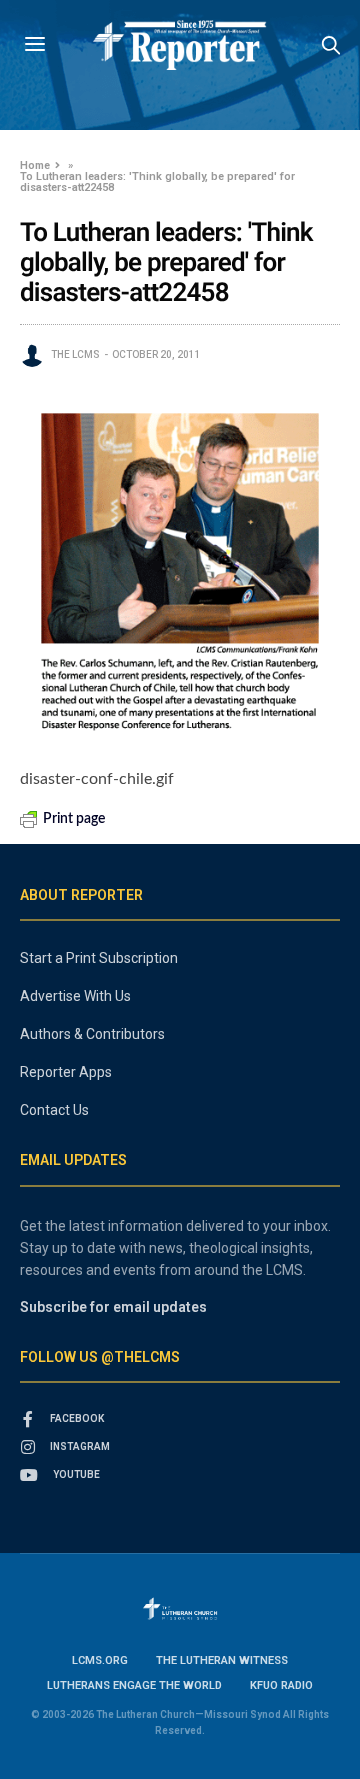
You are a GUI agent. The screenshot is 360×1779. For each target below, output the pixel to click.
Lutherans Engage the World (134, 1685)
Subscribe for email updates (113, 1307)
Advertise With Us (75, 996)
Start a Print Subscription (99, 958)
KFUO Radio (281, 1685)
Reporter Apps (66, 1072)
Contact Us (54, 1110)
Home (35, 165)
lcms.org (100, 1660)
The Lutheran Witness (222, 1660)
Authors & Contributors (92, 1034)
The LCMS (75, 354)
